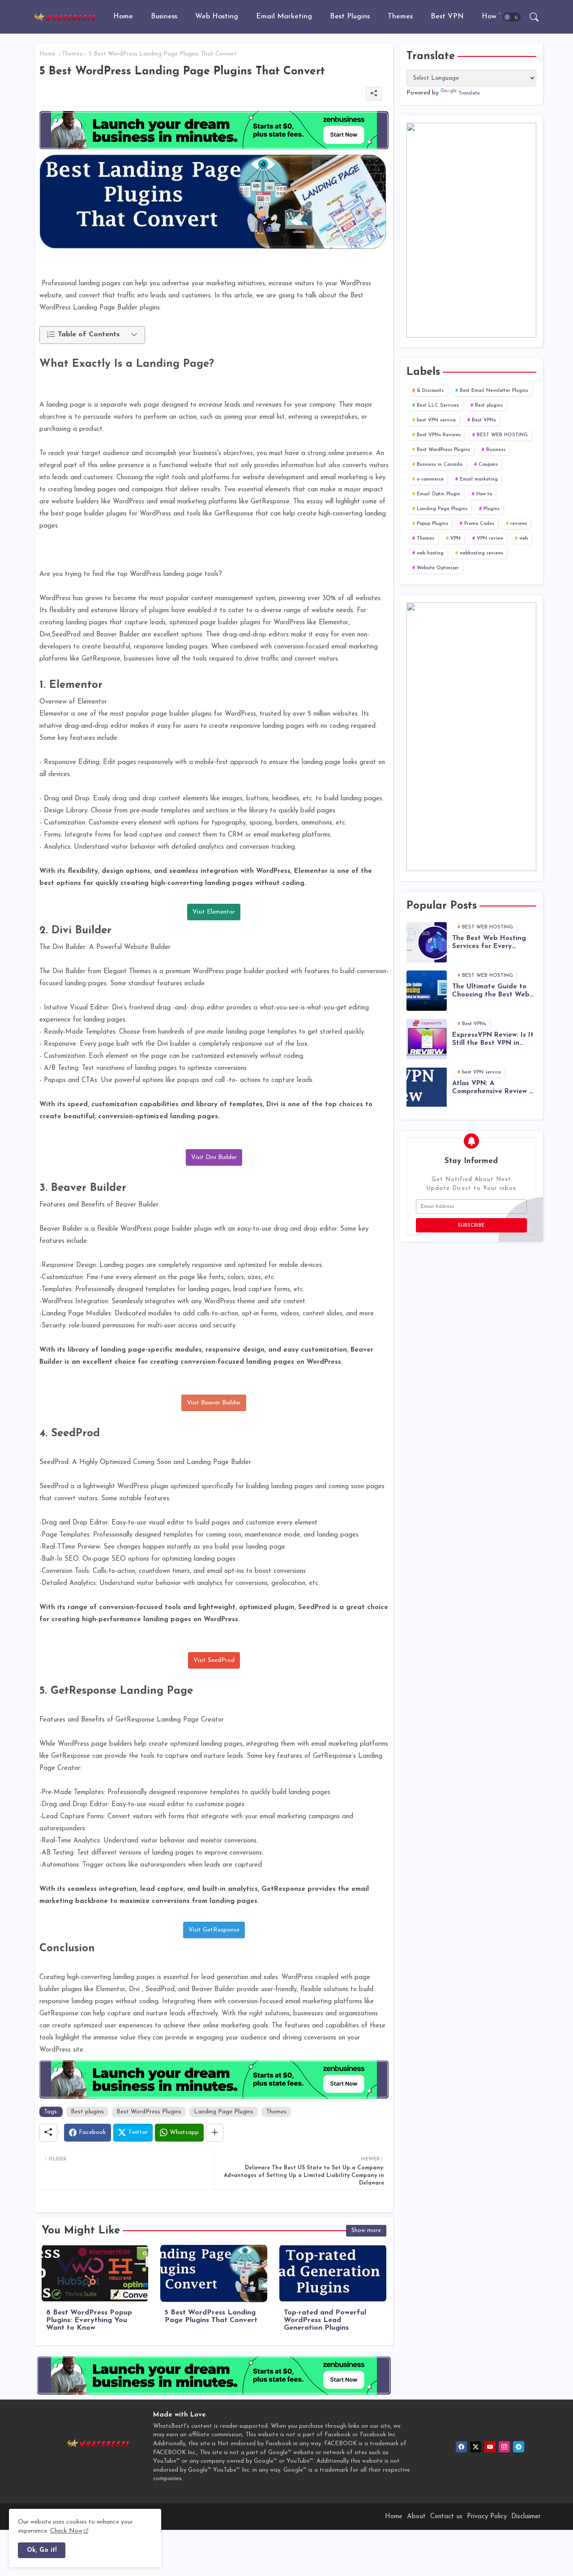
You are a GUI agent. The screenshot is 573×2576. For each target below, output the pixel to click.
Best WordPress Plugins (149, 2112)
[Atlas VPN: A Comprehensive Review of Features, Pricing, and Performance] (427, 1087)
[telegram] (519, 2447)
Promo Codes (479, 524)
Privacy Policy (487, 2517)
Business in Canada (440, 465)
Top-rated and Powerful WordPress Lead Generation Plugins (325, 2320)
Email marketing (479, 479)
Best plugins (350, 17)
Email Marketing (284, 17)
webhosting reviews (481, 553)
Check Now (66, 2531)
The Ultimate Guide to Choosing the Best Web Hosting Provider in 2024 (493, 991)
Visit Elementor (214, 912)
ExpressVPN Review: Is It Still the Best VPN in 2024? (493, 1040)
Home (123, 17)
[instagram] (504, 2447)
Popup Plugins (432, 524)
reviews (519, 524)
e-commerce (430, 479)
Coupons (488, 465)
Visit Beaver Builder (214, 1403)
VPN (455, 539)
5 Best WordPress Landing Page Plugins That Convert (211, 2316)
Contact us (446, 2517)
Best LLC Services (438, 406)
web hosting (430, 553)
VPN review (490, 539)
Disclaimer (526, 2517)
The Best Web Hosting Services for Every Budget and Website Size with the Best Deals (494, 943)
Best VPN (447, 17)
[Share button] (215, 2133)
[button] (512, 17)
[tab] (123, 17)
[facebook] (461, 2447)
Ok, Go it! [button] (42, 2550)
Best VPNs (484, 420)
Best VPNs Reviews (439, 435)
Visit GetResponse (214, 1930)
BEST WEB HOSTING (502, 435)
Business (164, 17)
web (524, 539)
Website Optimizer (438, 568)
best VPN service (436, 420)
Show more (366, 2230)
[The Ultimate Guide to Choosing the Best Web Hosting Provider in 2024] (427, 991)
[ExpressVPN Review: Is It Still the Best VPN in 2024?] (427, 1039)
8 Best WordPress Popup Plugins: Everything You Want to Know (89, 2320)
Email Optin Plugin (438, 494)
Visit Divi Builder (214, 1157)
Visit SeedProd (214, 1660)
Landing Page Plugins (224, 2112)
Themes (400, 17)
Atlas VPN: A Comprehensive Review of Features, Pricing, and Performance (494, 1088)
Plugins (492, 509)
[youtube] (490, 2447)
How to (494, 17)
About (416, 2517)
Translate (469, 93)
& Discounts (430, 391)
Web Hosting (217, 17)
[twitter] (476, 2447)
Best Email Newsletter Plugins (494, 391)
